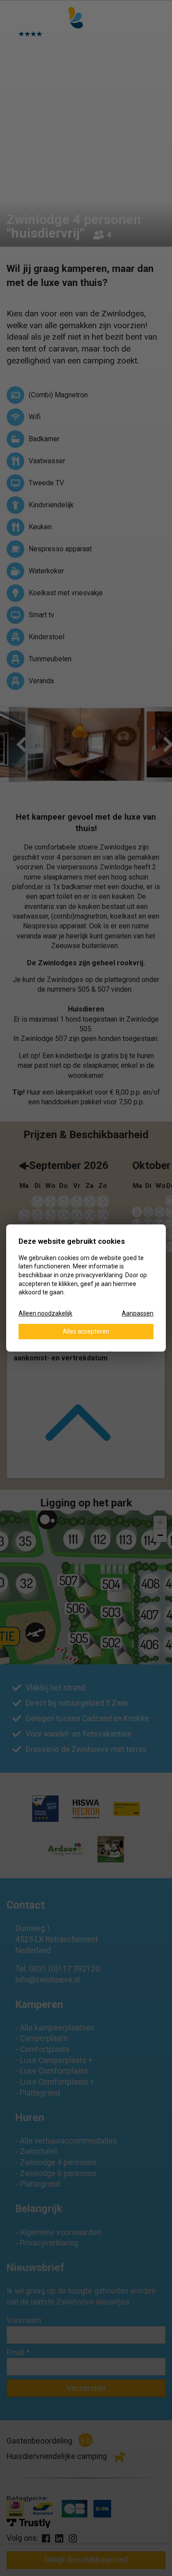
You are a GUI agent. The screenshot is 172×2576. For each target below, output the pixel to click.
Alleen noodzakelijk (45, 1313)
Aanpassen (138, 1313)
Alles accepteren (86, 1331)
